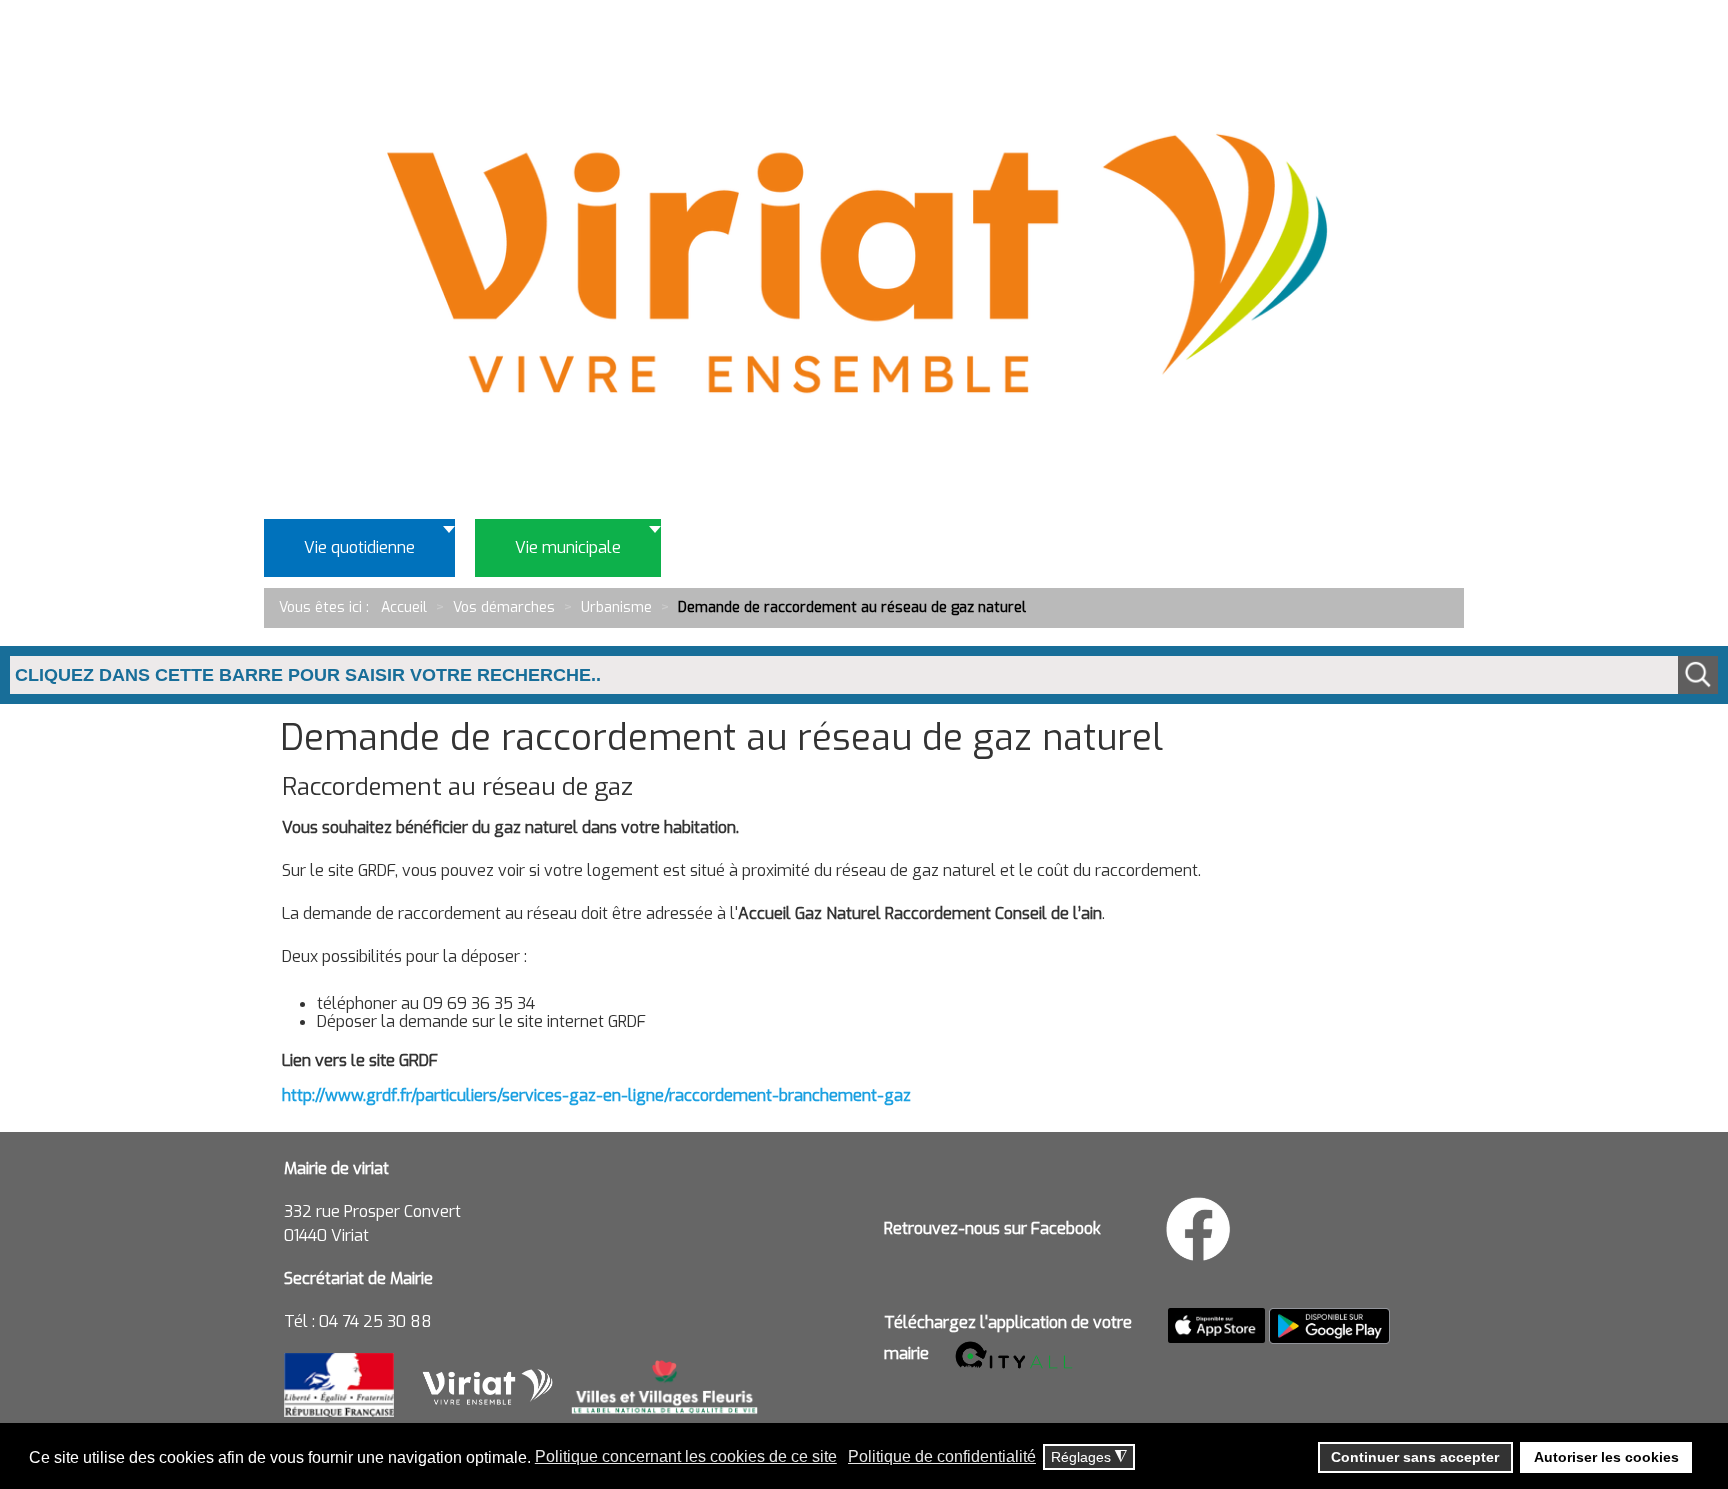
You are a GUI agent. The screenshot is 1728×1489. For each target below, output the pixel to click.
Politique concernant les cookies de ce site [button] (686, 1456)
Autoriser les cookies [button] (1606, 1457)
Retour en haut (1648, 1382)
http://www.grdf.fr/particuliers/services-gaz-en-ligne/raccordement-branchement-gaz (596, 1095)
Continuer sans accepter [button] (1415, 1457)
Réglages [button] (1089, 1457)
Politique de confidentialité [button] (942, 1456)
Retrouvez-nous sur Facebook (992, 1228)
